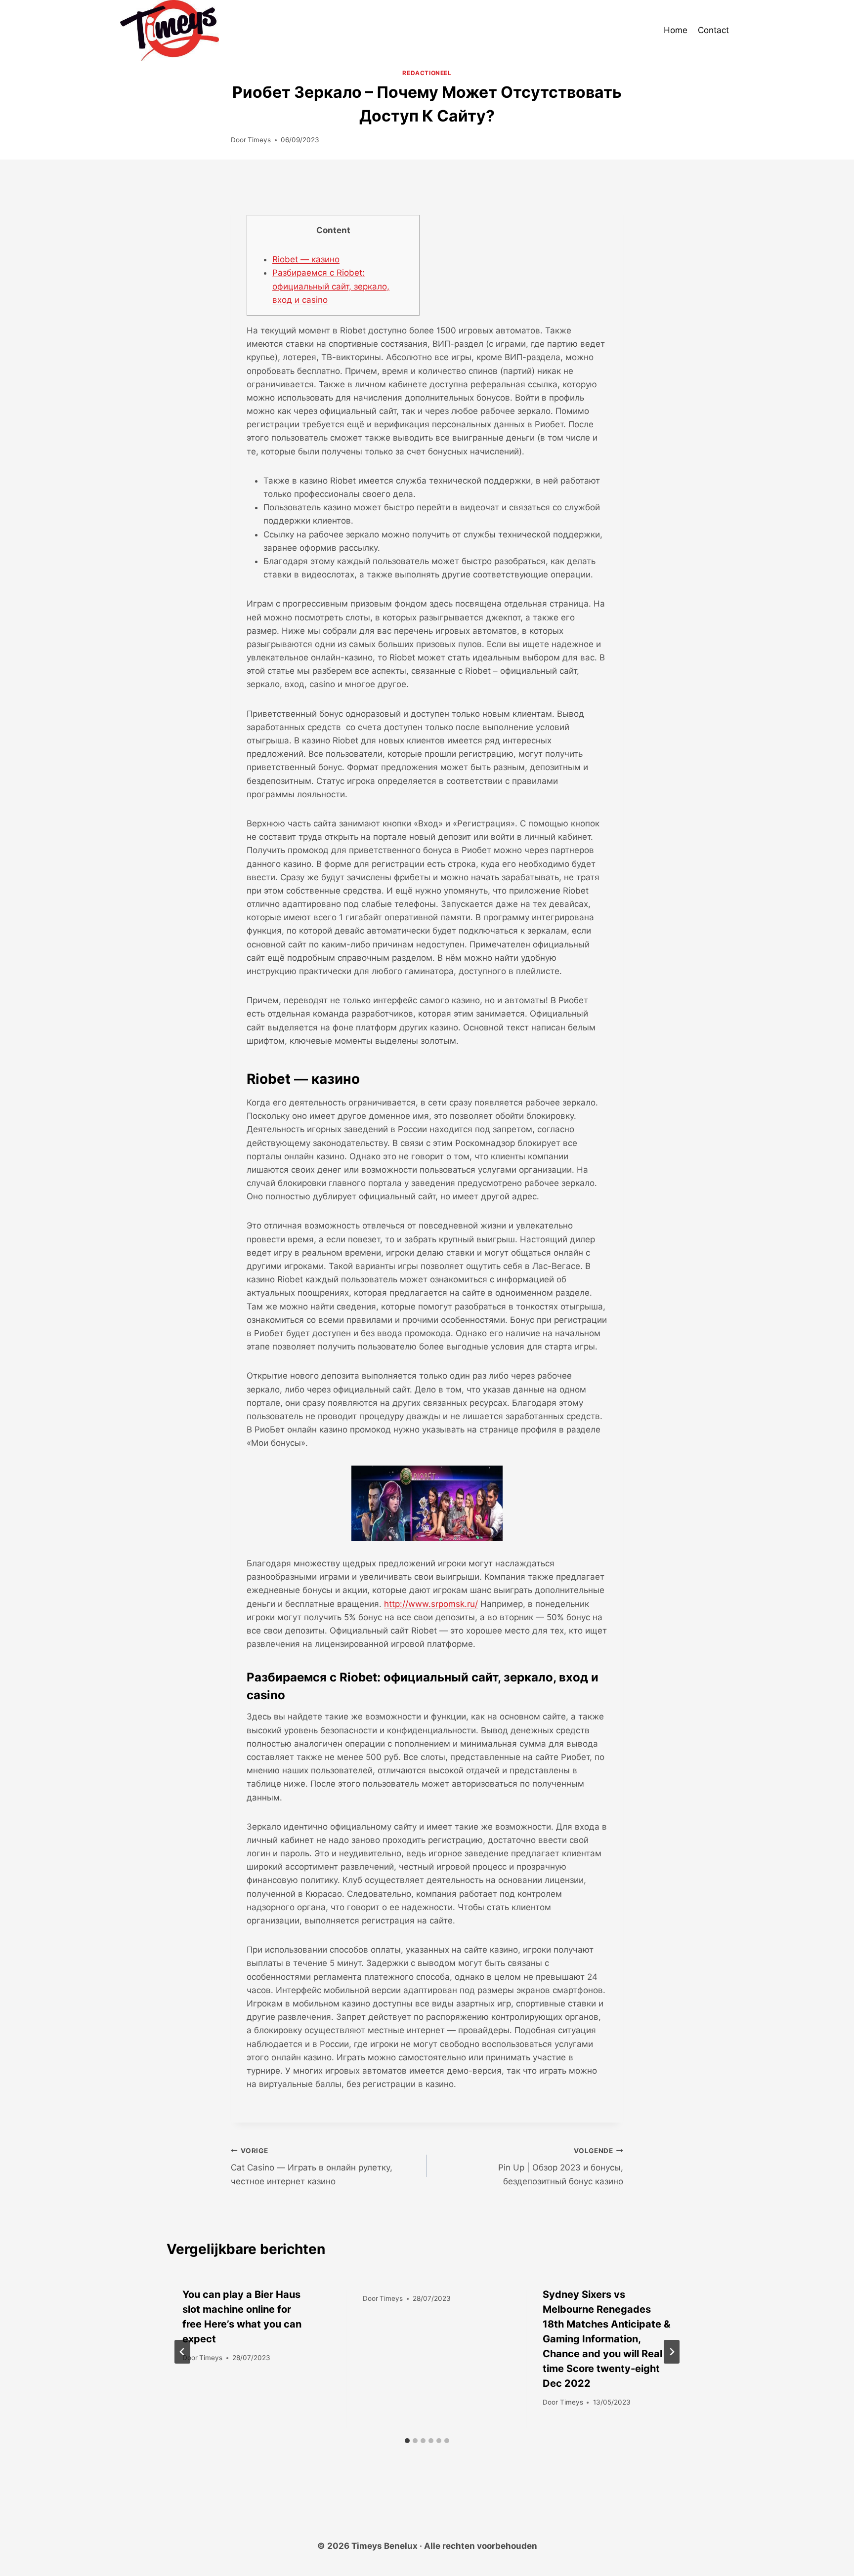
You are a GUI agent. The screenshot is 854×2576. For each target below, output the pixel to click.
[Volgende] (672, 2352)
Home (676, 30)
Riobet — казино (306, 259)
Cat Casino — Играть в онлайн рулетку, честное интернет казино (312, 2167)
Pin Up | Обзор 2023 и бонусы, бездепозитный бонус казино (561, 2167)
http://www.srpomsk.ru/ (431, 1604)
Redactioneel (427, 73)
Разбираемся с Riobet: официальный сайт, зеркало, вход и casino (331, 286)
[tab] (407, 2441)
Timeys (259, 140)
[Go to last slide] (182, 2352)
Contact (713, 30)
